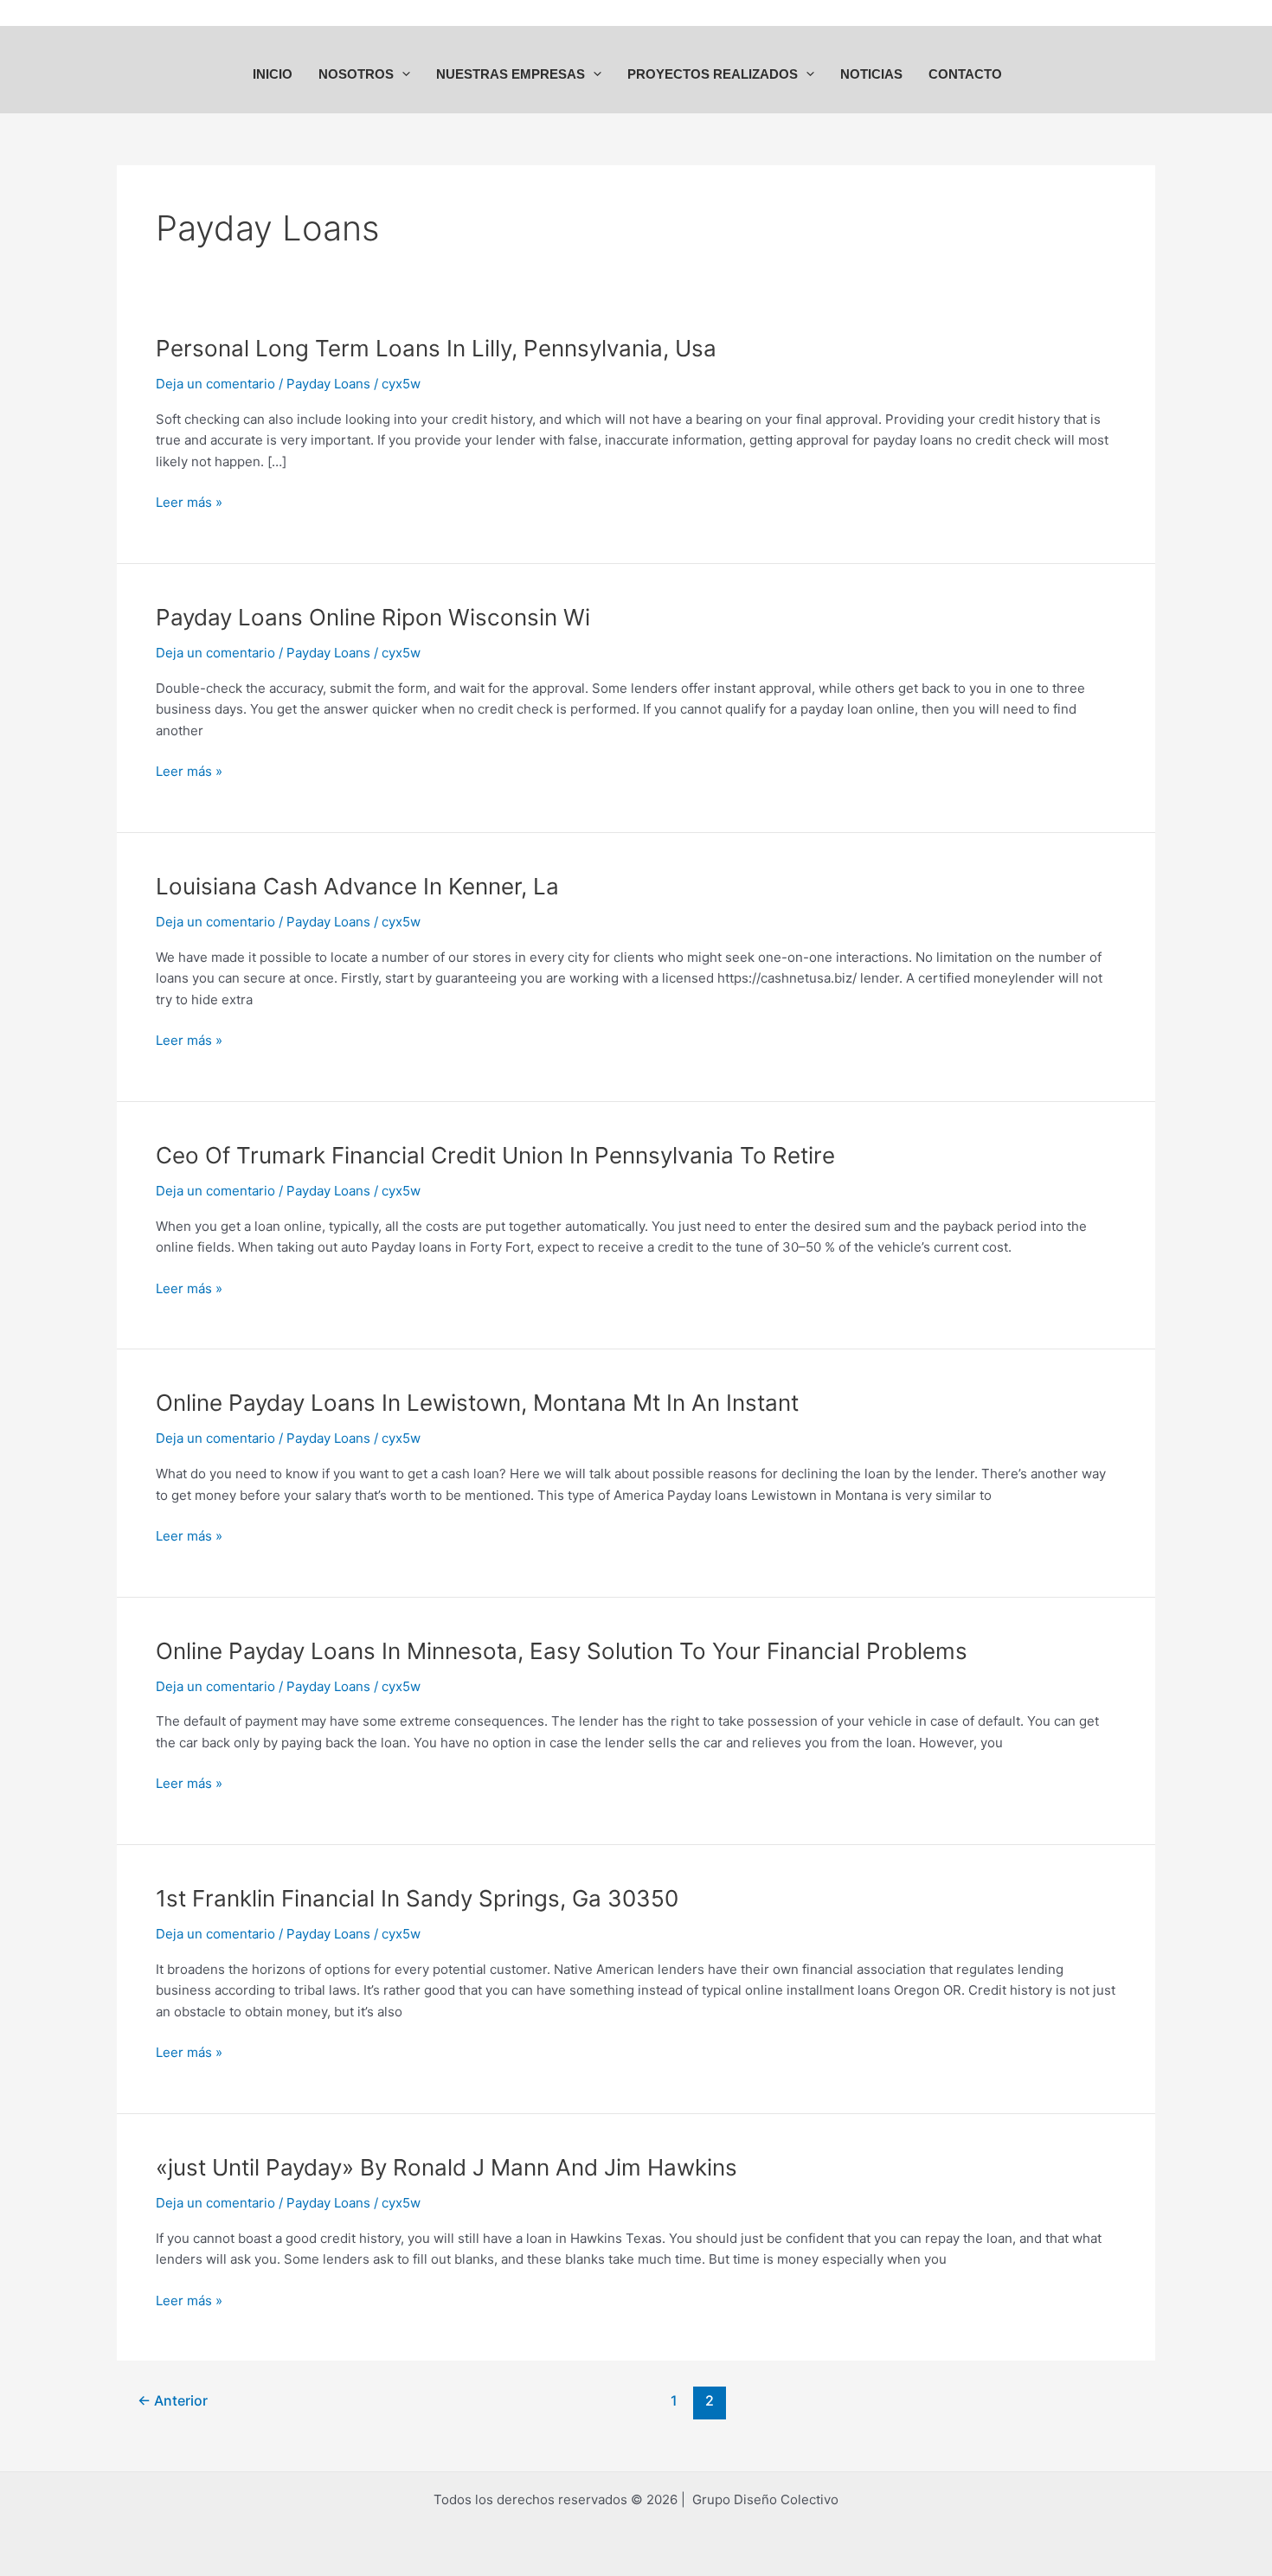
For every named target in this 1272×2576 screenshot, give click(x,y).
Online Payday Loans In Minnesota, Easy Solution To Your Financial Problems (562, 1651)
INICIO (273, 74)
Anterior (173, 2401)
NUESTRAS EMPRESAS (511, 74)
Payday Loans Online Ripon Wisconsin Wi (373, 617)
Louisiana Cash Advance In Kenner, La (357, 886)
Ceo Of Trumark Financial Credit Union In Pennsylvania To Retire (495, 1155)
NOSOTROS (356, 74)
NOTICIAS (871, 74)
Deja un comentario (215, 384)
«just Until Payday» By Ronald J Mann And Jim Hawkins (446, 2167)
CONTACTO (965, 74)
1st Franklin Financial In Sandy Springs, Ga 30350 (417, 1898)
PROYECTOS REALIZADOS (713, 74)
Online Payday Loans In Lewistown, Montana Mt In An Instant (477, 1403)
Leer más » (189, 501)
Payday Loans (328, 384)
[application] (402, 74)
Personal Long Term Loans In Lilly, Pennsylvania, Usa (436, 348)
